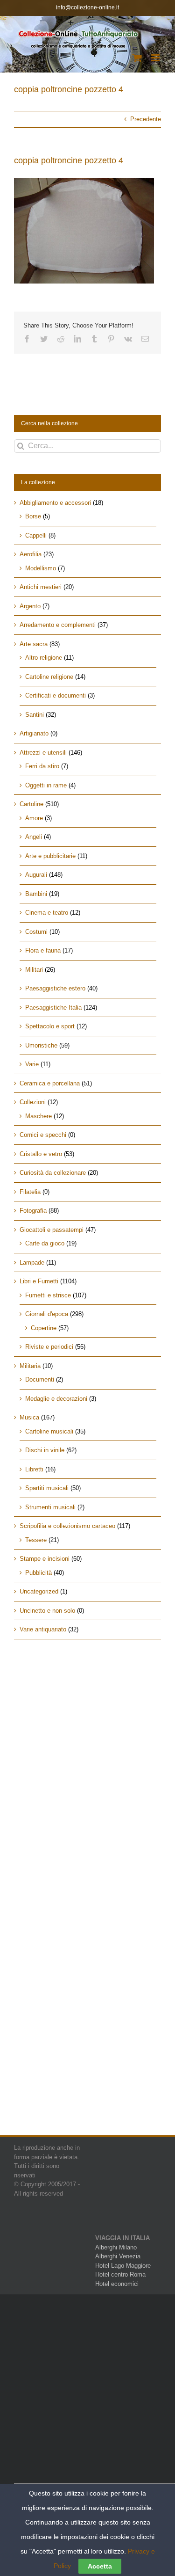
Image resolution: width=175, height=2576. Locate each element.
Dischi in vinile (45, 1450)
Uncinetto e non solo (47, 1611)
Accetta (100, 2566)
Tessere (36, 1540)
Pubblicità (38, 1573)
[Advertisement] (87, 1748)
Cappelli (36, 535)
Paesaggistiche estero (55, 988)
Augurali (36, 875)
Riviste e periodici (49, 1347)
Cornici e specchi (43, 1135)
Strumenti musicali (50, 1507)
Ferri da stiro (42, 766)
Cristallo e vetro (41, 1154)
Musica (29, 1417)
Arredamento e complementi (58, 625)
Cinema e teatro (47, 913)
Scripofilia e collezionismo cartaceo (67, 1526)
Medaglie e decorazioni (56, 1399)
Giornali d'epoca (47, 1314)
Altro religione (44, 658)
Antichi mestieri (41, 587)
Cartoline (31, 804)
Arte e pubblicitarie (50, 856)
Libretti (34, 1469)
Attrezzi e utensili (43, 753)
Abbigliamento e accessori (55, 503)
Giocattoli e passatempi (52, 1230)
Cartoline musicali (49, 1431)
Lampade (32, 1263)
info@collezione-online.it (87, 7)
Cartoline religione (49, 677)
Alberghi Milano (116, 2247)
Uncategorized (39, 1591)
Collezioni (33, 1102)
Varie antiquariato (43, 1629)
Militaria (30, 1366)
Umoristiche (41, 1045)
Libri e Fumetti (39, 1281)
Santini (35, 715)
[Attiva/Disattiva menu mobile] (156, 58)
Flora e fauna (43, 950)
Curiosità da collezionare (53, 1173)
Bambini (36, 894)
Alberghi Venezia (118, 2256)
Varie (32, 1064)
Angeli (34, 837)
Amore (34, 818)
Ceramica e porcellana (50, 1083)
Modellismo (41, 568)
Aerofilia (31, 554)
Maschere (38, 1116)
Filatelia (30, 1192)
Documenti (40, 1379)
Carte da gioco (45, 1243)
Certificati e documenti (56, 695)
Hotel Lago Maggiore (123, 2266)
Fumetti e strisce (48, 1295)
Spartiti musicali (47, 1488)
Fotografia (33, 1211)
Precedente (146, 119)
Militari (34, 970)
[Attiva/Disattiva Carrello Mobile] (137, 58)
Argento (30, 606)
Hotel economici (117, 2284)
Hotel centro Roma (120, 2274)
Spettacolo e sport (50, 1026)
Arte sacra (34, 644)
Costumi (36, 932)
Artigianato (34, 733)
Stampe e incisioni (45, 1559)
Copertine (44, 1328)
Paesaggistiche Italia (53, 1008)
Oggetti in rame (46, 785)
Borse (33, 516)
